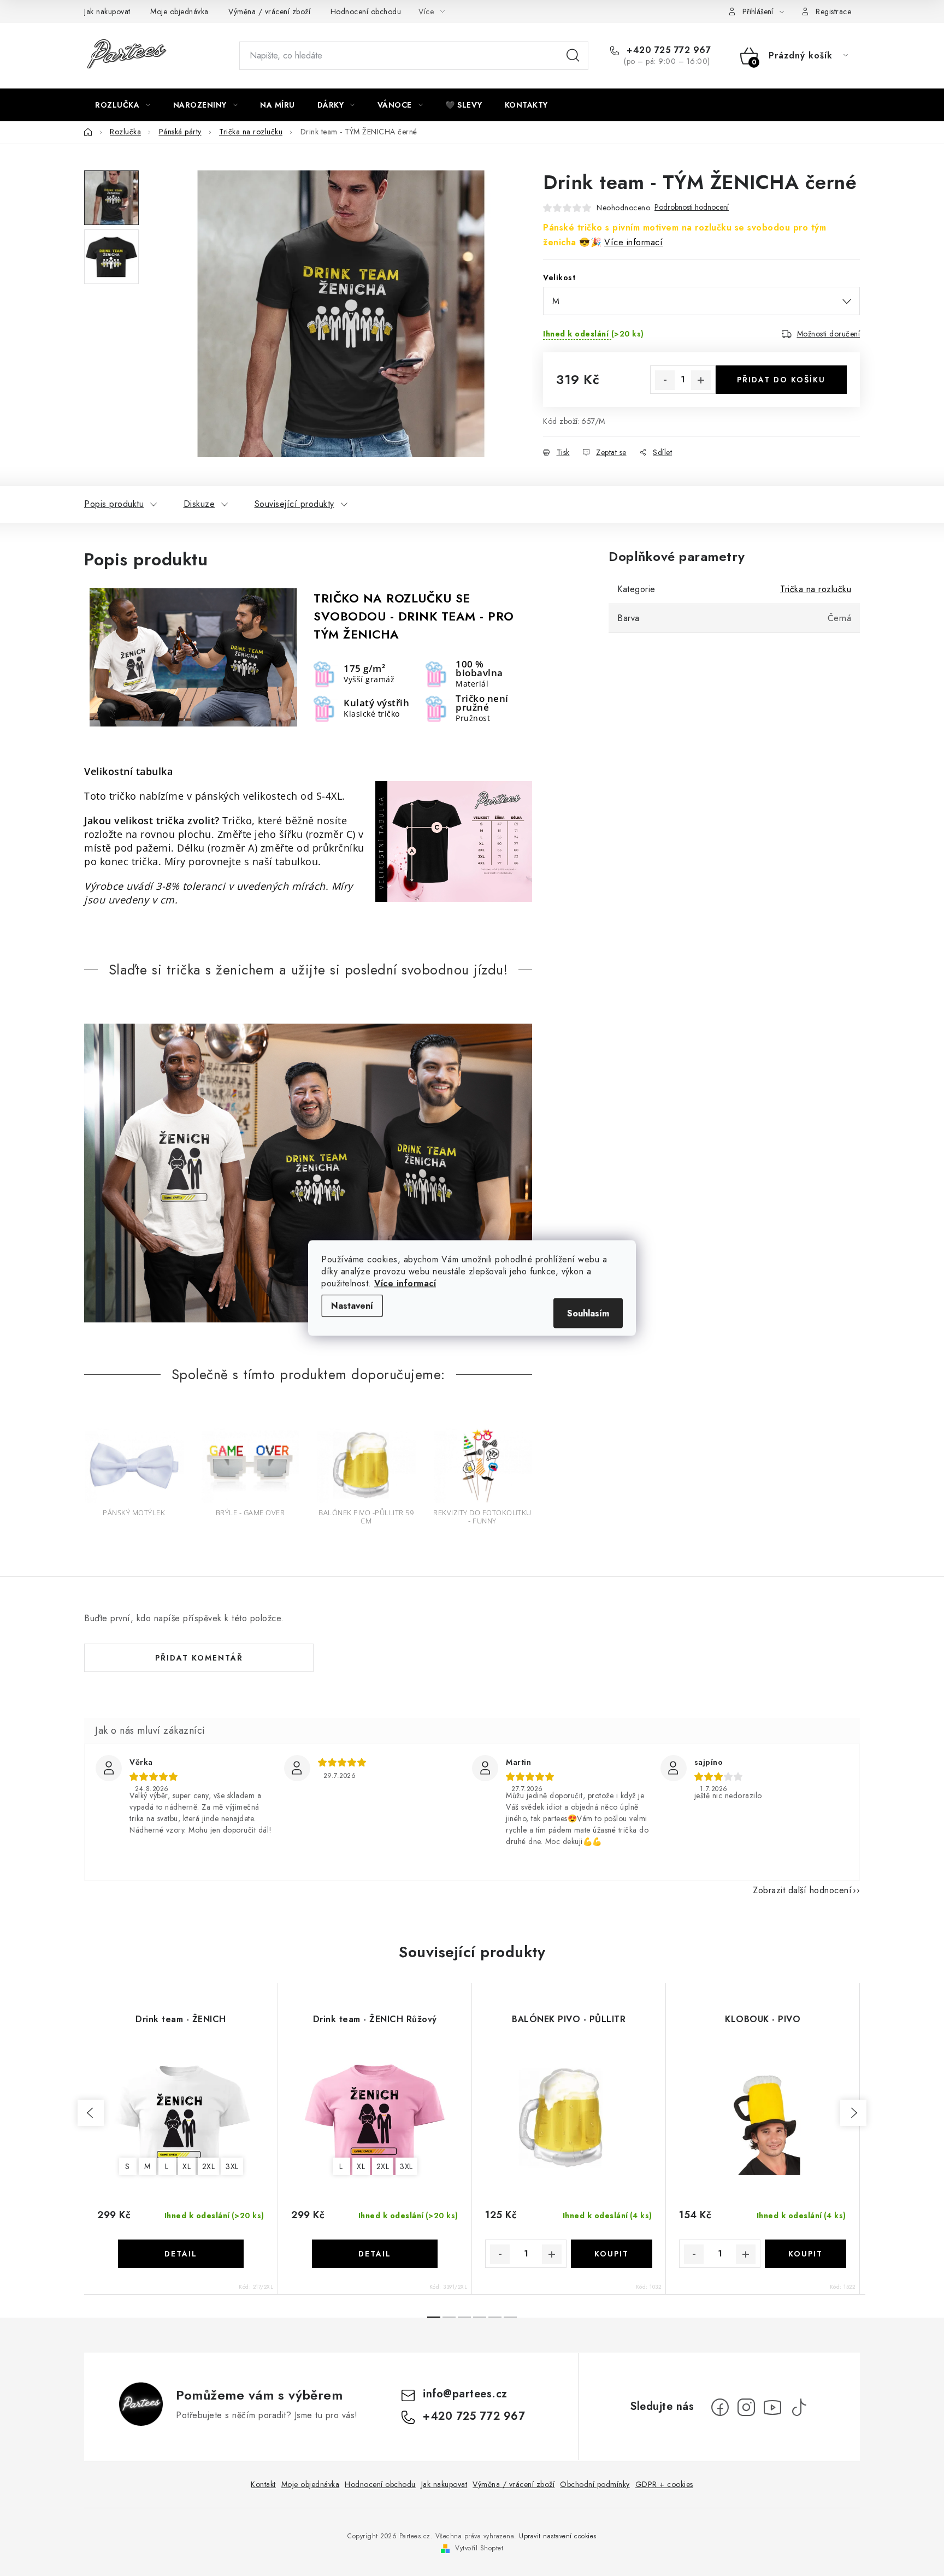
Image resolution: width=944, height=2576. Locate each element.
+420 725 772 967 (667, 50)
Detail (181, 2254)
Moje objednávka (179, 11)
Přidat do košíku (781, 380)
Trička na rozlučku (816, 589)
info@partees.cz (465, 2394)
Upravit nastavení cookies (558, 2536)
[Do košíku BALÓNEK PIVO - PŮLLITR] (612, 2254)
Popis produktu (114, 504)
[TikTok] (799, 2407)
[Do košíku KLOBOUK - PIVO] (806, 2254)
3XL (232, 2166)
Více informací (405, 1283)
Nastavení (352, 1306)
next (853, 2113)
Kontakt (263, 2484)
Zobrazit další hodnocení (802, 1890)
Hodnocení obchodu (366, 11)
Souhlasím (588, 1313)
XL (187, 2166)
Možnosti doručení (829, 334)
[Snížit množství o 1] (665, 380)
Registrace (833, 11)
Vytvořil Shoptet (479, 2548)
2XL (209, 2166)
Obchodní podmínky (595, 2484)
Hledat (573, 56)
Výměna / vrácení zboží (269, 11)
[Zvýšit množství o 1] (701, 380)
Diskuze (199, 504)
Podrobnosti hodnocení (692, 207)
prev (91, 2113)
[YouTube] (772, 2407)
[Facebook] (720, 2407)
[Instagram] (746, 2407)
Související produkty (294, 504)
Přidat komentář (199, 1658)
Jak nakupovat (107, 11)
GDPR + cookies (664, 2484)
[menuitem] (123, 105)
